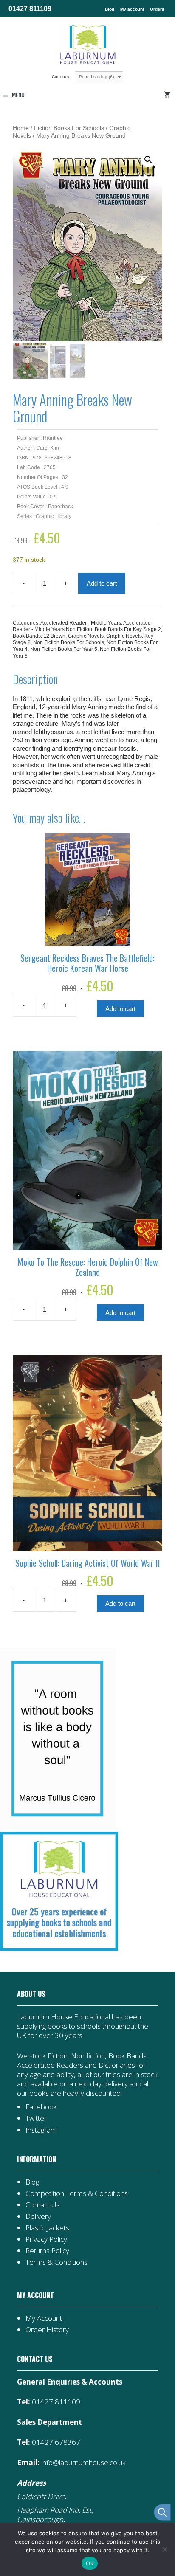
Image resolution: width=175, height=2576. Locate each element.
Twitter (36, 2118)
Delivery (38, 2216)
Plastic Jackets (47, 2228)
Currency (61, 77)
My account (132, 9)
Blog (110, 9)
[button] (148, 160)
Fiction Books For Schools (69, 128)
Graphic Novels (86, 636)
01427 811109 (30, 8)
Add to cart (102, 583)
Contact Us (43, 2205)
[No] (164, 2549)
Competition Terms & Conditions (77, 2193)
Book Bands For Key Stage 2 (128, 629)
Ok (90, 2563)
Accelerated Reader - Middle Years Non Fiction (82, 626)
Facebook (41, 2107)
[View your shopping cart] (169, 95)
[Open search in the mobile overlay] (158, 2512)
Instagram (41, 2130)
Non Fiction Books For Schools (69, 642)
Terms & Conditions (56, 2262)
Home (21, 128)
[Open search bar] (162, 2512)
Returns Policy (47, 2251)
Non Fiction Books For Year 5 (64, 649)
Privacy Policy (46, 2239)
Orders (157, 9)
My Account (44, 2318)
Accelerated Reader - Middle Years (81, 623)
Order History (47, 2330)
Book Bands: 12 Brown (39, 636)
